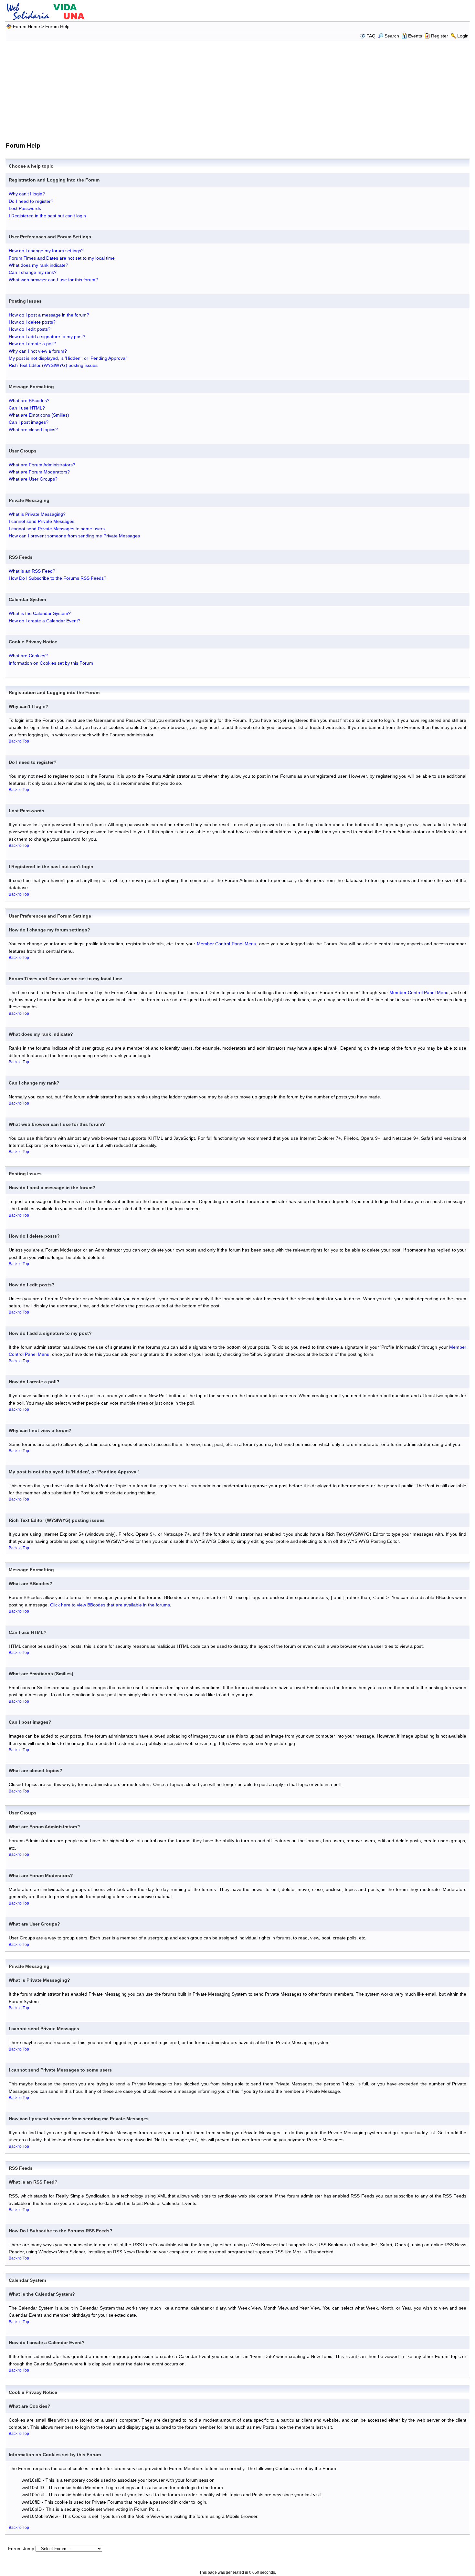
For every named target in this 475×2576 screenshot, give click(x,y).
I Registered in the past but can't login (47, 216)
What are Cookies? (28, 656)
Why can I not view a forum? (38, 351)
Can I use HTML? (27, 408)
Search (392, 36)
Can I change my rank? (33, 272)
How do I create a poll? (32, 344)
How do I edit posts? (30, 329)
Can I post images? (29, 422)
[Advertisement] (238, 90)
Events (415, 36)
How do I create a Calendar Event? (45, 621)
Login (463, 36)
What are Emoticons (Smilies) (39, 415)
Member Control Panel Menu (227, 944)
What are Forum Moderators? (39, 472)
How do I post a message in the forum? (49, 315)
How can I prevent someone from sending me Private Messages (74, 536)
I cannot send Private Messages (42, 521)
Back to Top (19, 741)
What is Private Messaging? (37, 514)
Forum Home (26, 26)
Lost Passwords (25, 208)
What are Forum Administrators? (42, 465)
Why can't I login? (27, 194)
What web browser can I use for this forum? (53, 280)
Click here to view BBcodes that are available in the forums (110, 1605)
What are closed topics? (33, 430)
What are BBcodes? (29, 400)
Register (440, 36)
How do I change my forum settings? (46, 251)
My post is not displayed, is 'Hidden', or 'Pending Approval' (68, 358)
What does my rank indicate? (38, 265)
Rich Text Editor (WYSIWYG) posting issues (53, 365)
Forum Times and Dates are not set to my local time (62, 258)
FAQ (371, 36)
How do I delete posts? (32, 322)
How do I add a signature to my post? (47, 337)
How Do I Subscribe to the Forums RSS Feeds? (58, 578)
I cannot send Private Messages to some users (57, 529)
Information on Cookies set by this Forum (51, 663)
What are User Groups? (33, 479)
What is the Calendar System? (40, 613)
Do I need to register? (31, 201)
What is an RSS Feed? (32, 571)
